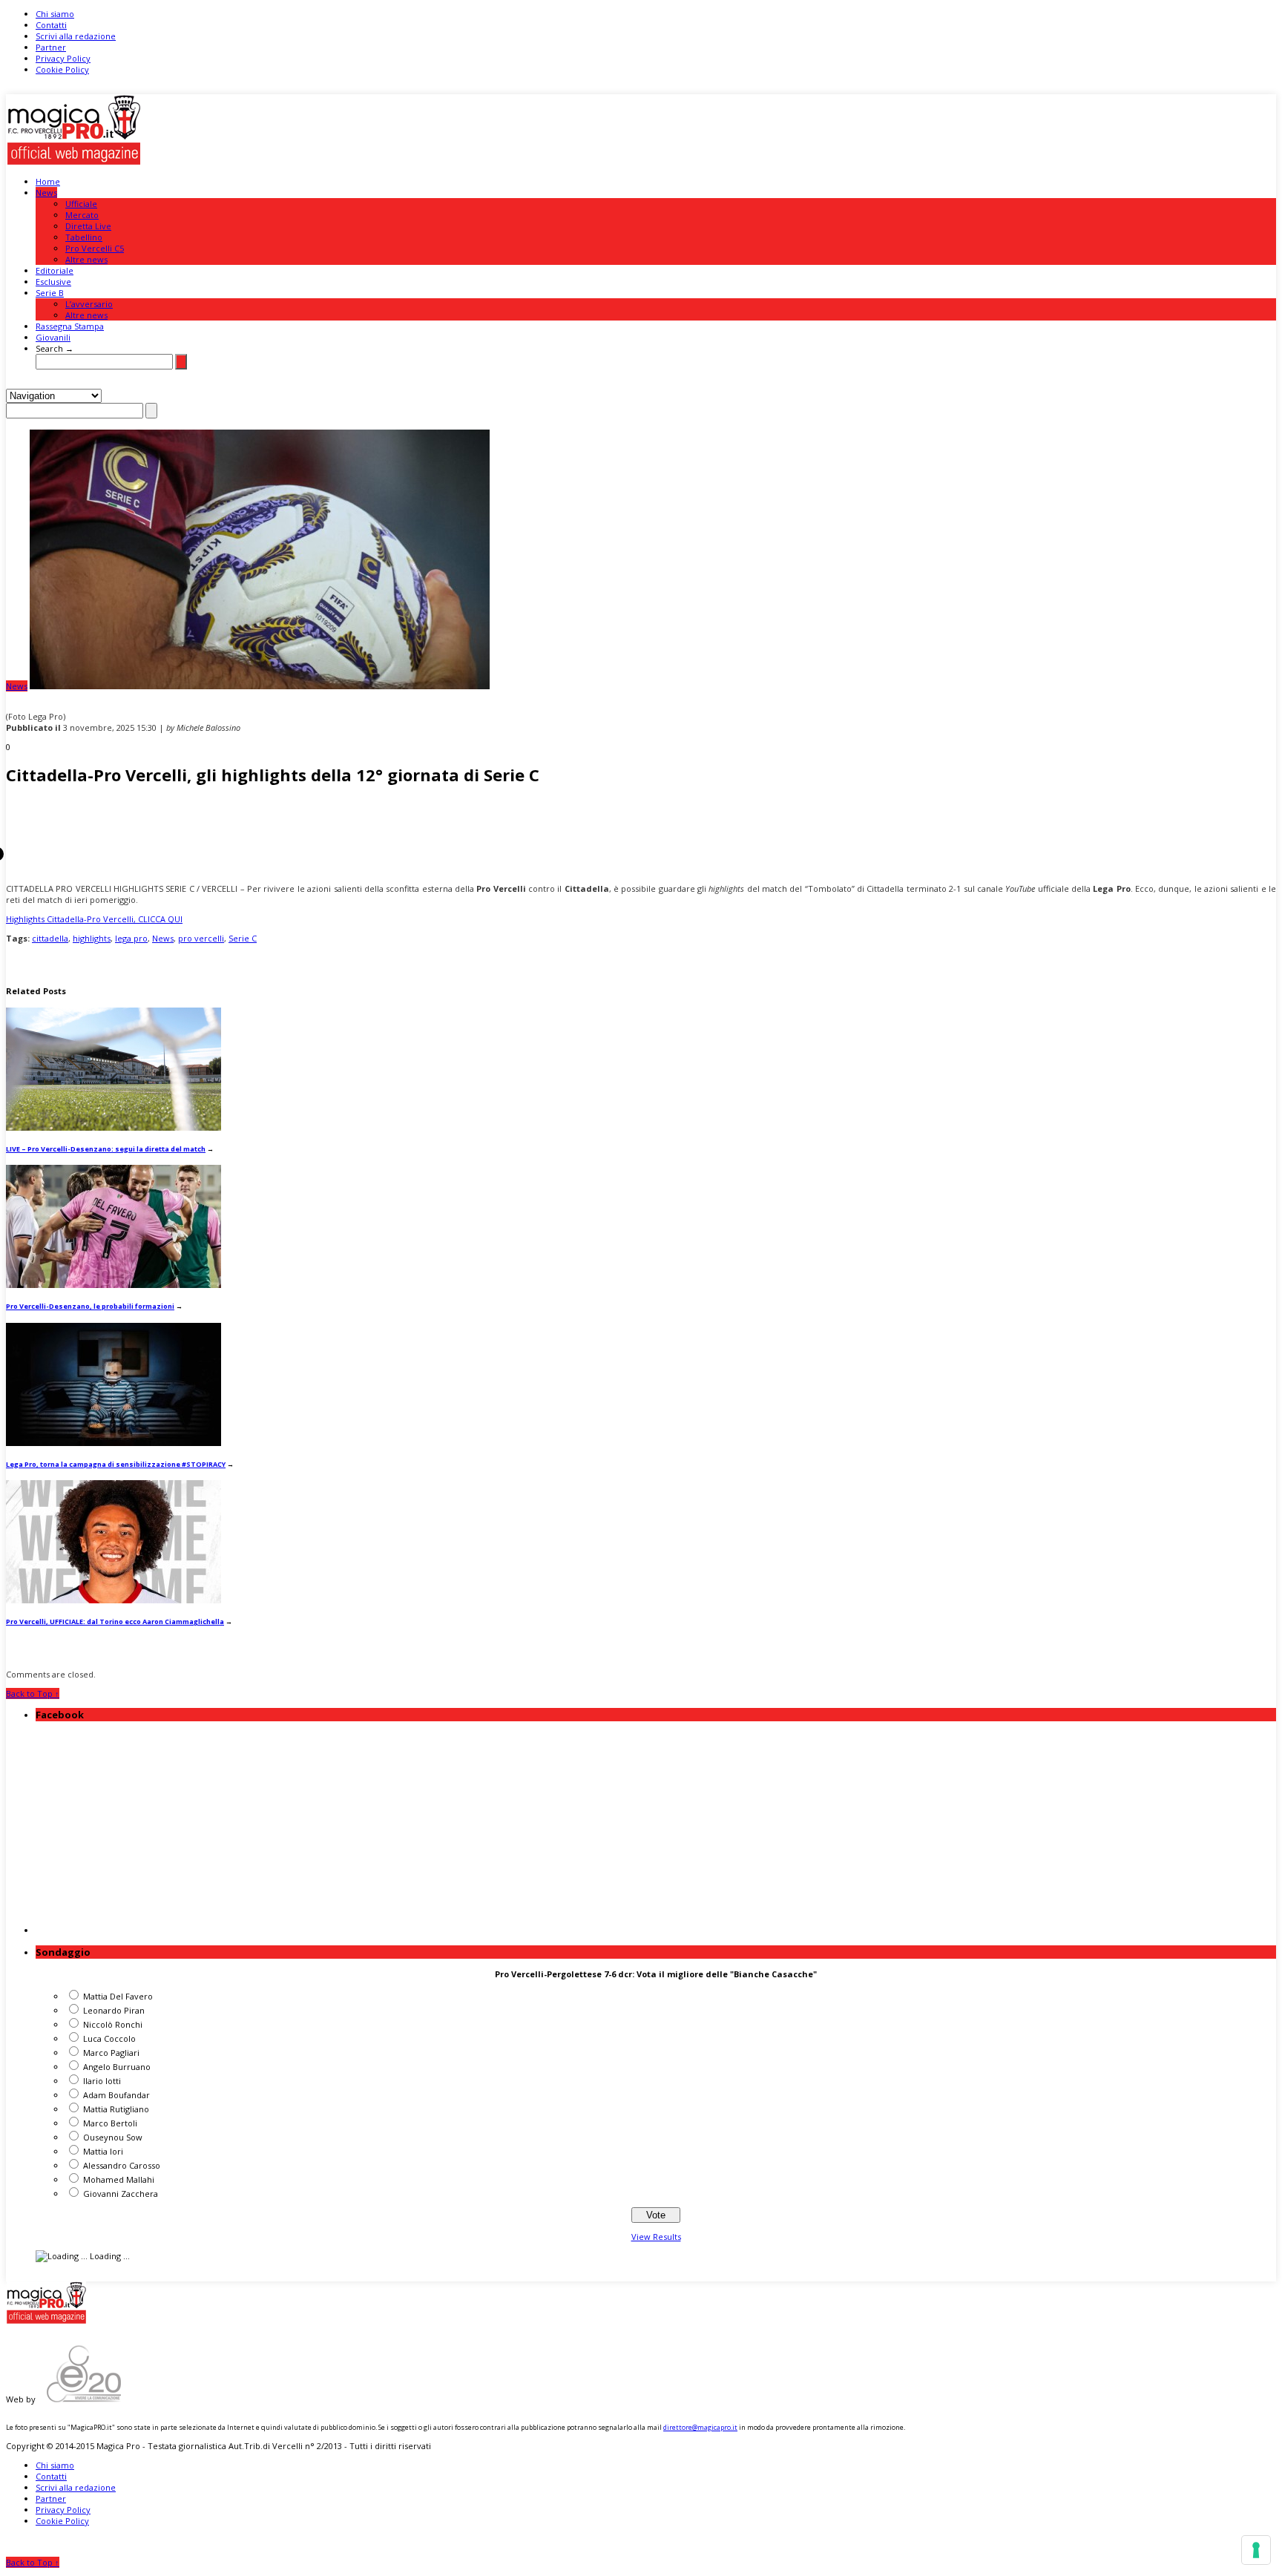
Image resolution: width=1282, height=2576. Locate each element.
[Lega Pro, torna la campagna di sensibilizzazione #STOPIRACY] (114, 1443)
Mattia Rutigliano (116, 2109)
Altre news (86, 259)
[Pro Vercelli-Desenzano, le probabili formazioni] (114, 1285)
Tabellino (84, 237)
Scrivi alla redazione (76, 36)
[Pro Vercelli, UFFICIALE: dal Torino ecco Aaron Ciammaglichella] (114, 1600)
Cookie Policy (62, 69)
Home (48, 181)
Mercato (82, 215)
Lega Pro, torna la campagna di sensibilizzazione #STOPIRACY (116, 1464)
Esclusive (53, 282)
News (46, 193)
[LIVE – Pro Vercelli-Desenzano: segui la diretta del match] (114, 1127)
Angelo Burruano (117, 2067)
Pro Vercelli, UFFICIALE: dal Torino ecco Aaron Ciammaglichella (115, 1621)
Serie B (50, 293)
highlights (92, 938)
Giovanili (53, 337)
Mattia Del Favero (118, 1996)
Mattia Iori (103, 2151)
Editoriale (55, 270)
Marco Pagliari (111, 2053)
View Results (656, 2237)
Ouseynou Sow (113, 2137)
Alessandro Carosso (122, 2165)
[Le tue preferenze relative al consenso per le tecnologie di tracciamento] (1256, 2550)
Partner (51, 47)
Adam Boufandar (116, 2095)
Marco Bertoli (110, 2123)
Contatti (51, 25)
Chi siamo (55, 14)
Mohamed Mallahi (119, 2179)
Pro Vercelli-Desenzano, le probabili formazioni (90, 1306)
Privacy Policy (63, 58)
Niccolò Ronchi (113, 2024)
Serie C (243, 938)
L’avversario (89, 304)
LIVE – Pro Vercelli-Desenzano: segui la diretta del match (106, 1149)
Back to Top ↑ (33, 1693)
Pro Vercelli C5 (95, 248)
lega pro (131, 938)
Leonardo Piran (114, 2010)
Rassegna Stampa (70, 326)
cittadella (50, 938)
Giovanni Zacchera (121, 2194)
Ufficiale (81, 204)
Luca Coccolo (109, 2038)
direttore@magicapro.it (700, 2427)
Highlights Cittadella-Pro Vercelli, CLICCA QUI (94, 919)
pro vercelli (201, 938)
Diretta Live (88, 226)
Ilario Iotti (102, 2081)
